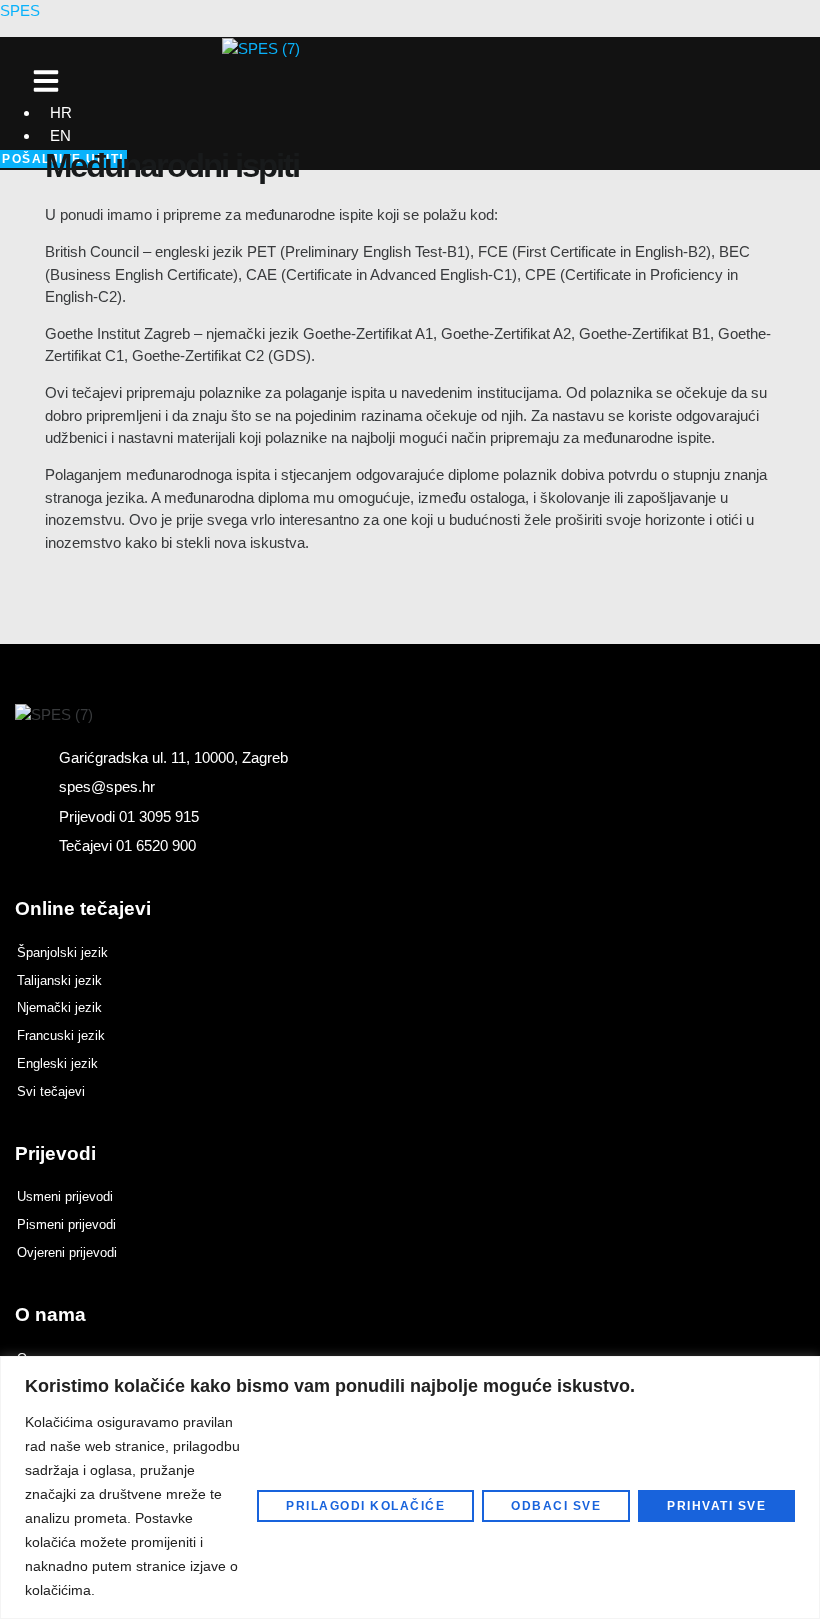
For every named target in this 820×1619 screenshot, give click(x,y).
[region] (410, 1487)
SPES (20, 10)
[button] (46, 81)
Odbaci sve (556, 1506)
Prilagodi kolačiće (365, 1506)
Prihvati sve (716, 1506)
